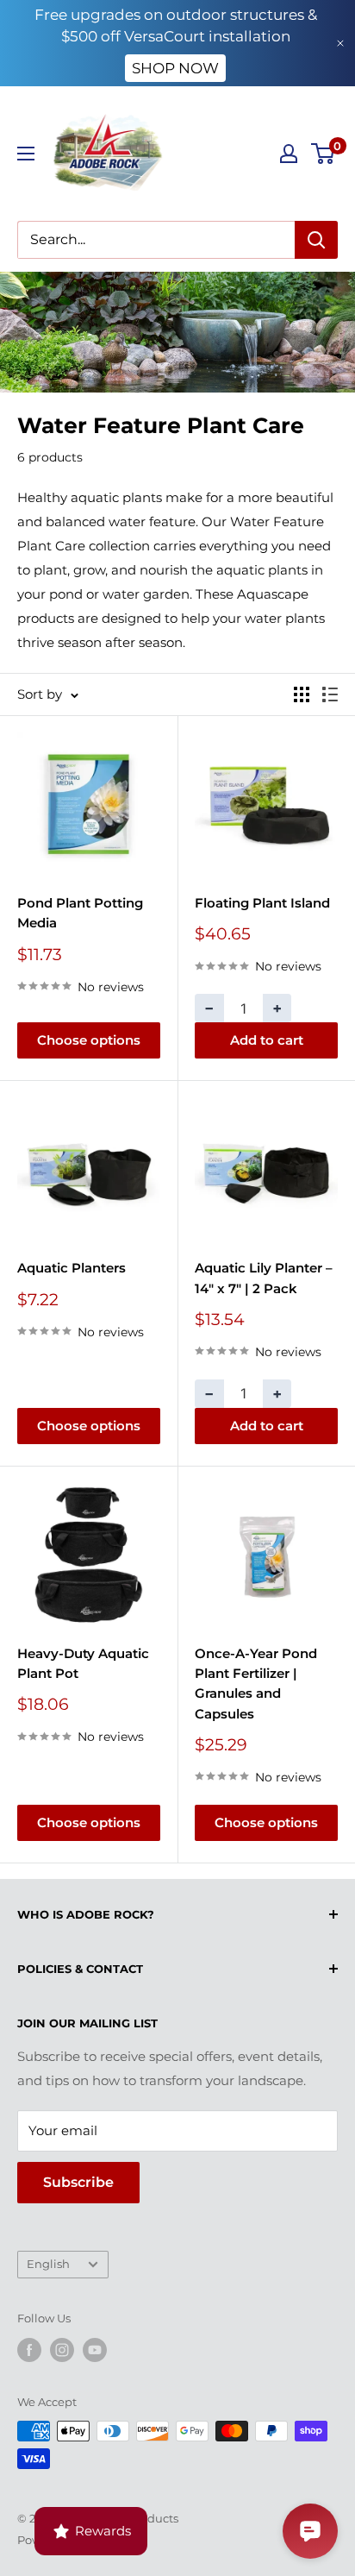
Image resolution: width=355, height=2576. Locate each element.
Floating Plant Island (262, 903)
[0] (324, 154)
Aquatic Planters (72, 1268)
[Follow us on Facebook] (29, 2350)
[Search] (316, 240)
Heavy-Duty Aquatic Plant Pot (83, 1663)
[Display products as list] (330, 694)
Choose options (89, 1040)
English (48, 2264)
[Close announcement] (340, 43)
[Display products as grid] (302, 694)
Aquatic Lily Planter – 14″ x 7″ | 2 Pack (264, 1278)
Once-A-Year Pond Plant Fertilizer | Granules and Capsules (256, 1684)
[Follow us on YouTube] (95, 2350)
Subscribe (78, 2182)
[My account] (289, 154)
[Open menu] (26, 154)
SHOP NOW (175, 68)
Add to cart (267, 1040)
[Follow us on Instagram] (62, 2350)
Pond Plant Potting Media (80, 913)
